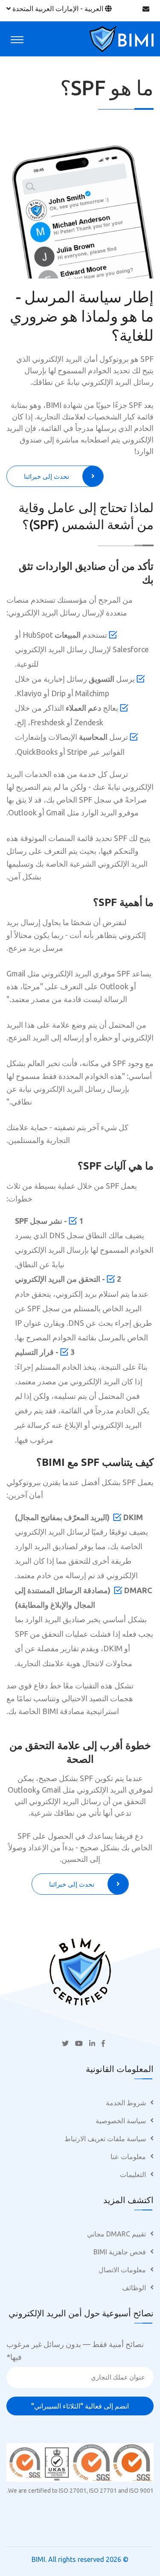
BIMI (38, 2559)
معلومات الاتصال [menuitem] (122, 2270)
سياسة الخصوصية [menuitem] (121, 2121)
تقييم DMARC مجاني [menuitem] (116, 2234)
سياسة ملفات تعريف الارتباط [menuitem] (105, 2139)
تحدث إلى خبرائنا (47, 476)
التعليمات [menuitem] (133, 2175)
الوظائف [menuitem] (134, 2288)
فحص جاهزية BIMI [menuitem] (120, 2252)
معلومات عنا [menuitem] (128, 2157)
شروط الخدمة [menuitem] (126, 2103)
